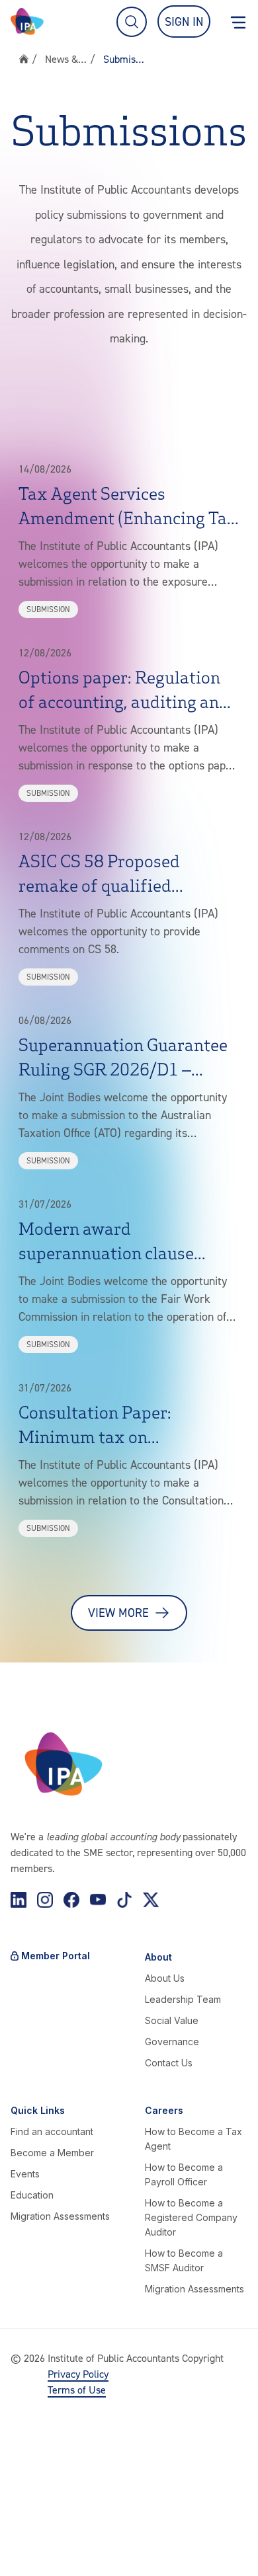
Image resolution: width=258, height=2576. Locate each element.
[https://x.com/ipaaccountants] (151, 1900)
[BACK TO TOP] (24, 2552)
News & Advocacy (66, 59)
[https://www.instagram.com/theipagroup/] (45, 1900)
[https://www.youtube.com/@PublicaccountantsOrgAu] (98, 1900)
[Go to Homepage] (27, 21)
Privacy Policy (78, 2374)
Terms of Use (77, 2390)
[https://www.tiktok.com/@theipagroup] (124, 1900)
